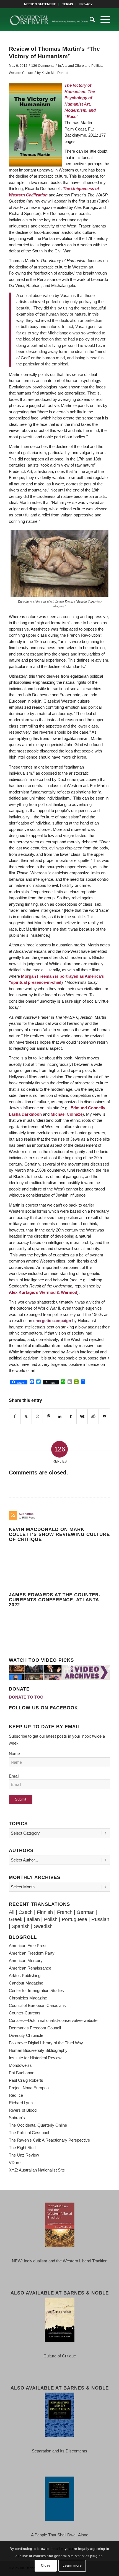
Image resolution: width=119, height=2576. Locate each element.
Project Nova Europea (29, 2088)
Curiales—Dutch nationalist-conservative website (53, 2020)
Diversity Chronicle (26, 2035)
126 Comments (43, 66)
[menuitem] (40, 4)
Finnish (45, 1912)
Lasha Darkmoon (25, 1114)
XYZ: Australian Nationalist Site (37, 2170)
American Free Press (28, 1946)
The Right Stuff (22, 2148)
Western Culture (21, 73)
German (86, 1912)
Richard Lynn (21, 2103)
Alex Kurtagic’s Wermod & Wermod (43, 1292)
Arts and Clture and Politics (82, 66)
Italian (33, 1919)
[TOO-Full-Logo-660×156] (49, 20)
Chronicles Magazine (28, 1998)
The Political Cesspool (29, 2133)
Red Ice (16, 2095)
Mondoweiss (20, 2065)
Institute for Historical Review (35, 2058)
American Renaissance (30, 1968)
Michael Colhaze (67, 1114)
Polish (51, 1919)
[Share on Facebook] (15, 1417)
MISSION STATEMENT (40, 4)
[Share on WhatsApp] (37, 1417)
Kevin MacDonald (55, 73)
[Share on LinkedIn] (60, 1417)
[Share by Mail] (104, 1417)
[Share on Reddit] (93, 1417)
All (12, 1912)
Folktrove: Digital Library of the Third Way (46, 2043)
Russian (100, 1919)
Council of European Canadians (37, 2005)
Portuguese (74, 1919)
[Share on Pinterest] (48, 1417)
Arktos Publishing (25, 1975)
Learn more (72, 2565)
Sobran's (17, 2118)
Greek (16, 1919)
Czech (26, 1912)
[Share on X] (26, 1417)
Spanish (21, 1926)
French (65, 1912)
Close (46, 2565)
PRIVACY (86, 4)
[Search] (90, 20)
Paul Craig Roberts (26, 2080)
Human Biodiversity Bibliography (38, 2050)
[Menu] (103, 20)
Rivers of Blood (23, 2110)
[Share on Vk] (82, 1417)
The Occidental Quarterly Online (38, 2125)
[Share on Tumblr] (71, 1417)
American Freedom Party (32, 1953)
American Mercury (26, 1961)
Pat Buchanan (22, 2073)
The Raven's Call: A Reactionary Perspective (49, 2140)
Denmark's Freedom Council (35, 2028)
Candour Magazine (26, 1983)
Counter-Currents (25, 2013)
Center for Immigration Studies (36, 1990)
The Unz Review (24, 2155)
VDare (15, 2163)
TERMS (68, 4)
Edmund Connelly (88, 1108)
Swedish (43, 1926)
